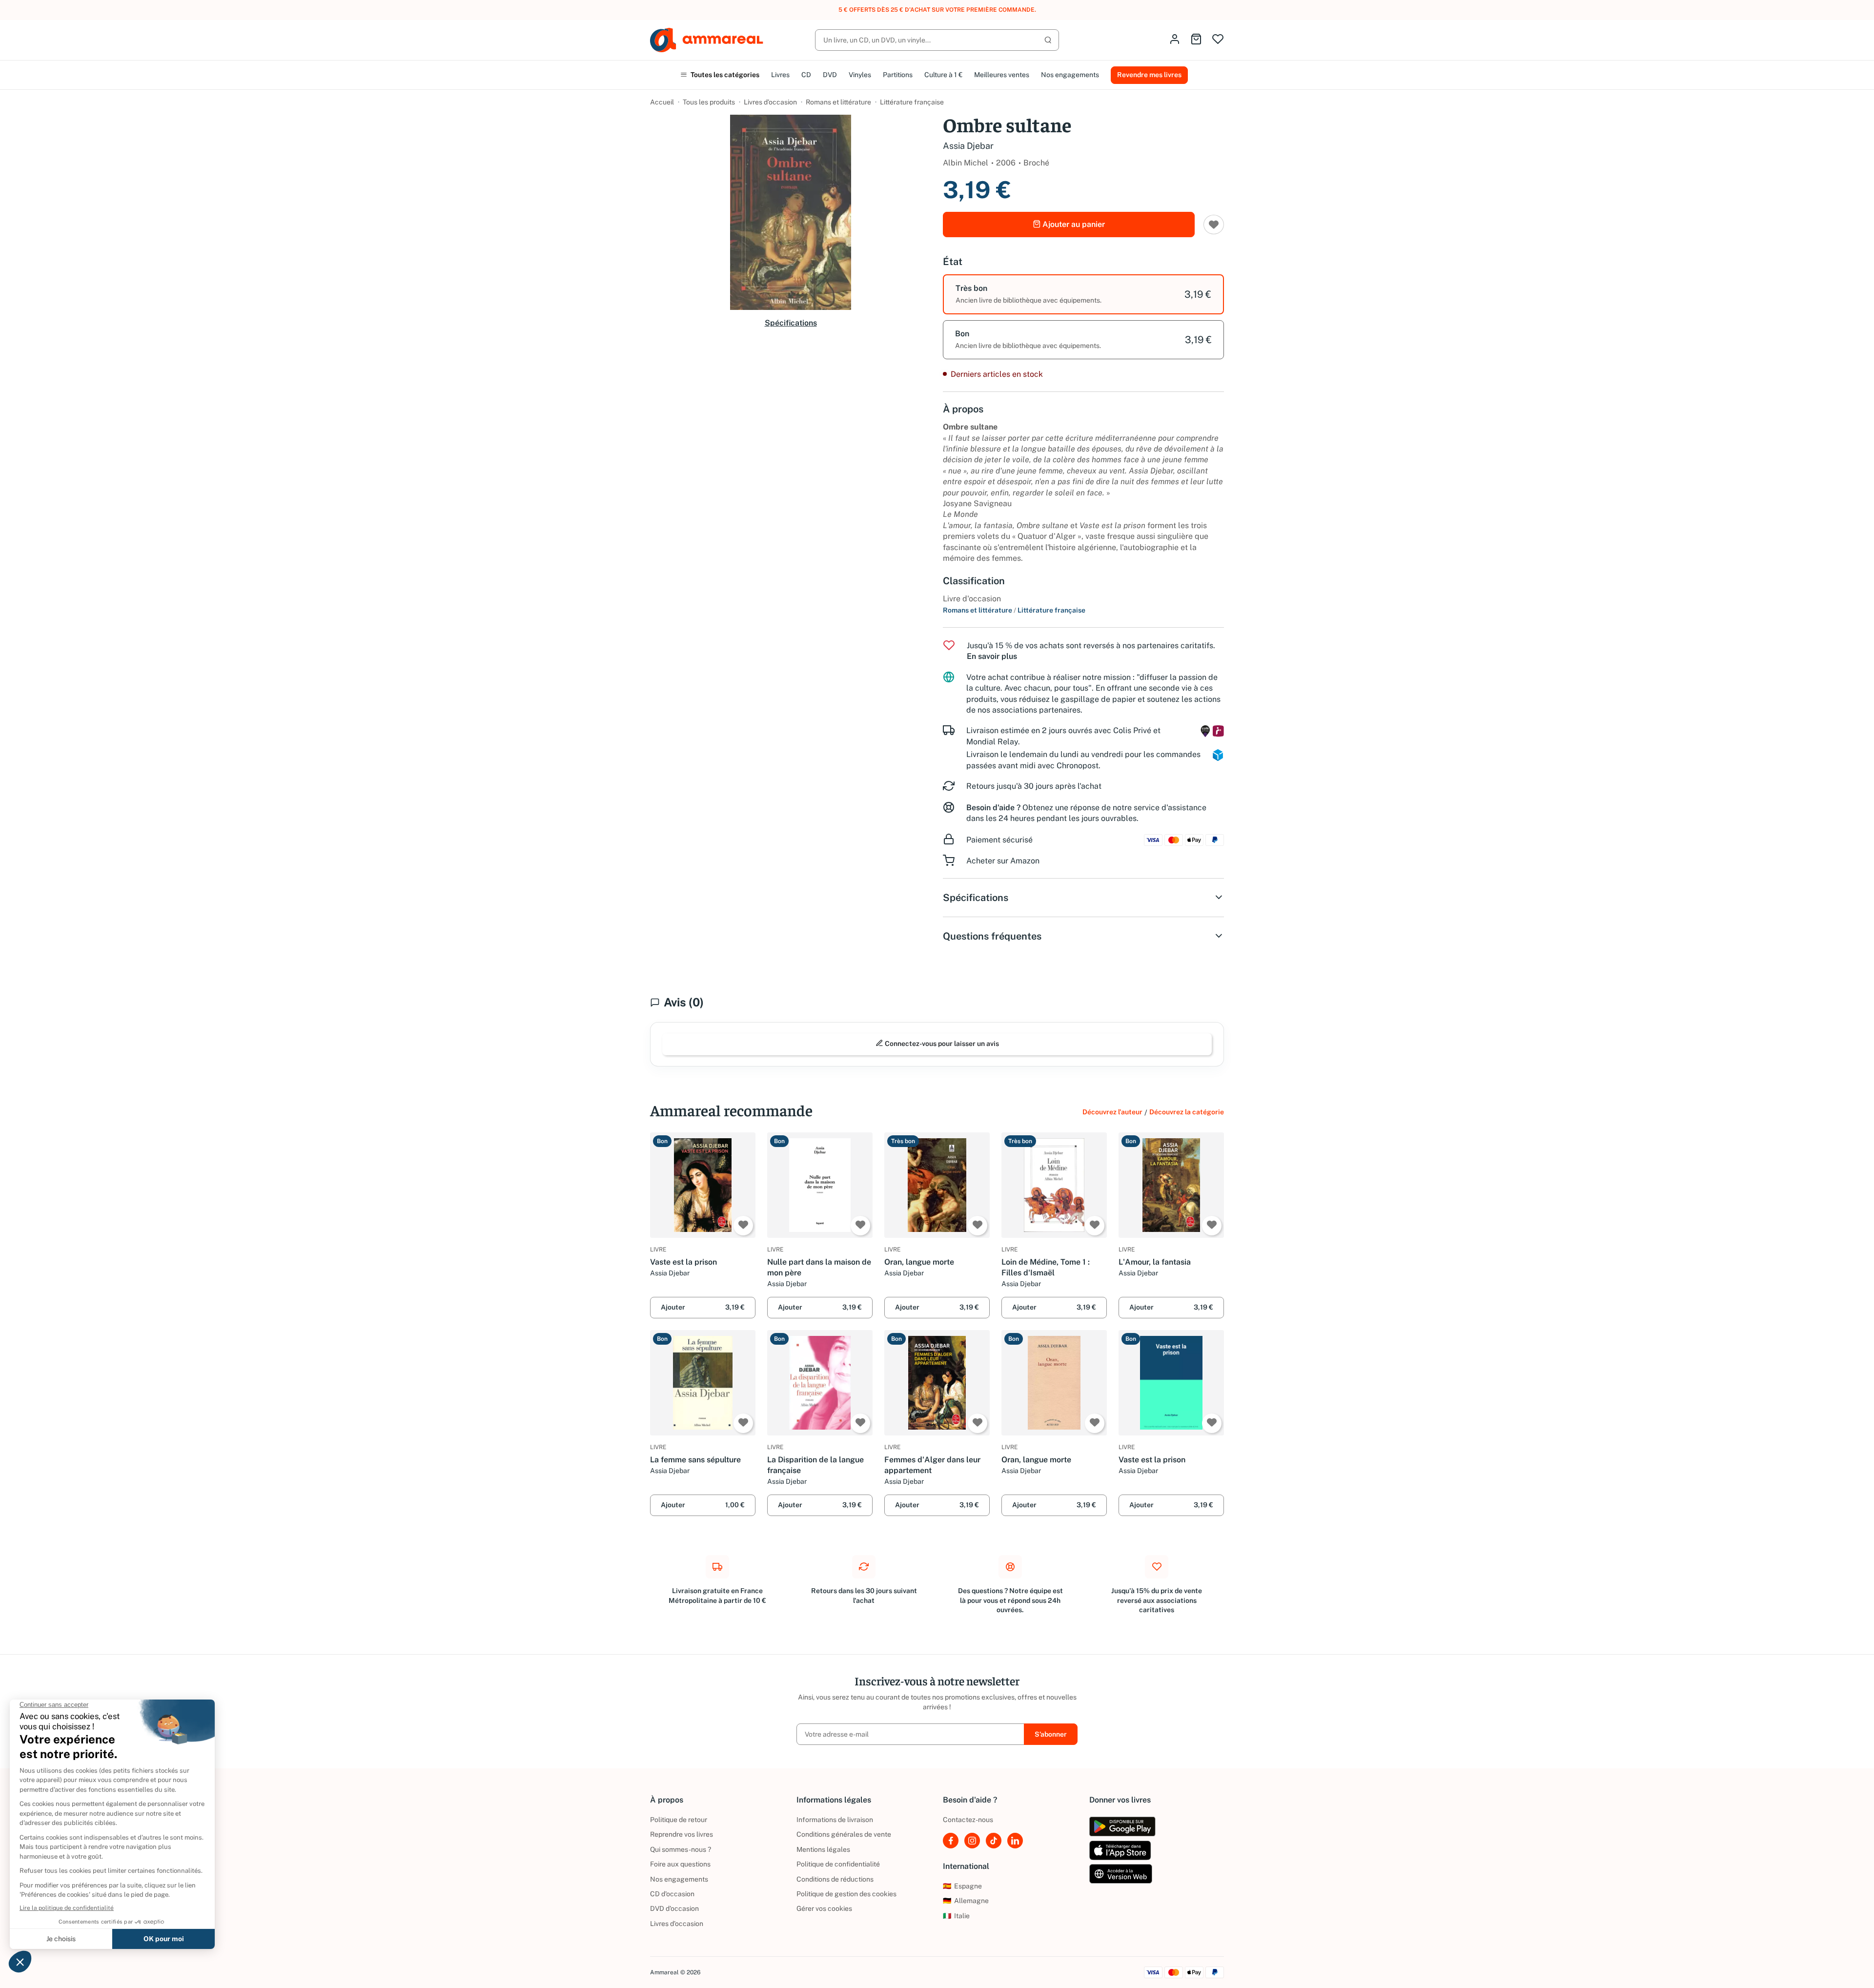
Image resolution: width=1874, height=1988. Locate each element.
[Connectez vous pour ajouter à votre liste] (743, 1226)
